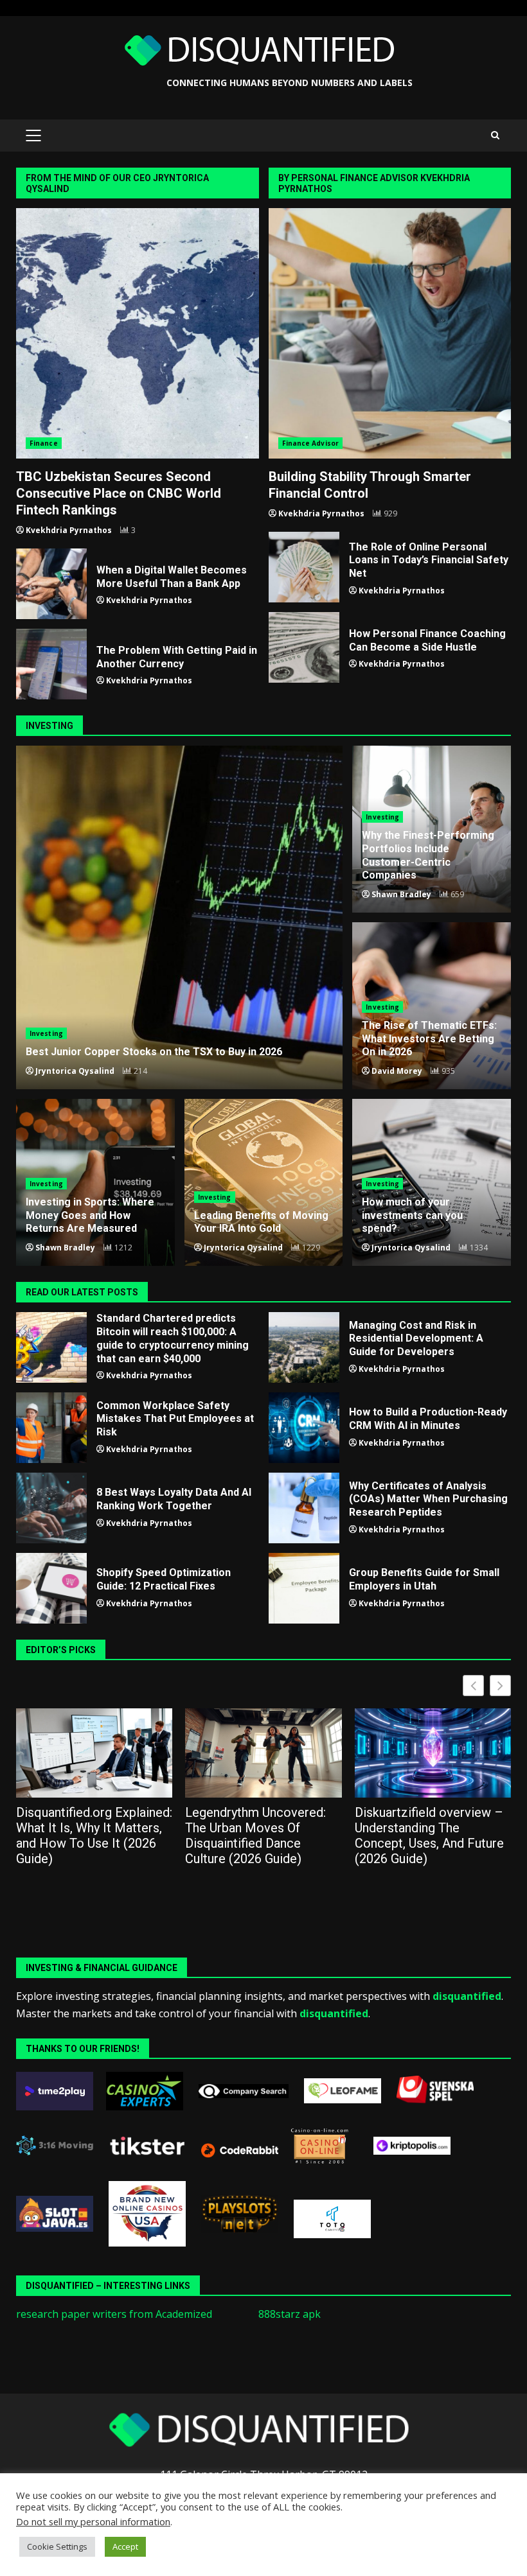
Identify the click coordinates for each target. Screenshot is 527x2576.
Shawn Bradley (401, 894)
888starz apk (290, 2314)
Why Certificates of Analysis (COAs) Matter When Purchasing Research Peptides (304, 1508)
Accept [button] (125, 2546)
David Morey (397, 1071)
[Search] (495, 136)
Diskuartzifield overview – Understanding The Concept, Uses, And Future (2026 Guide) (429, 1836)
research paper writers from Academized (114, 2314)
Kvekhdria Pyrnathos (69, 530)
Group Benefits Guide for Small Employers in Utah (304, 1588)
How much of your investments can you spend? (412, 1215)
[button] (500, 1686)
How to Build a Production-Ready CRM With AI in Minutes (304, 1428)
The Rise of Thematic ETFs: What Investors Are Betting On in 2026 (429, 1039)
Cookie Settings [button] (57, 2546)
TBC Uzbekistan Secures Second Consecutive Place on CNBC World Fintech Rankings (138, 333)
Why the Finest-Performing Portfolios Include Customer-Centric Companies (428, 855)
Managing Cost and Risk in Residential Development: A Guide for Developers (304, 1347)
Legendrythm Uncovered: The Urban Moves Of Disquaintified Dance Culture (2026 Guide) (255, 1836)
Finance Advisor (311, 443)
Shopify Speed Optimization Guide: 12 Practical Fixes (51, 1588)
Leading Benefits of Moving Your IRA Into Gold (261, 1222)
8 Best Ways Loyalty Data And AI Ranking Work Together (51, 1508)
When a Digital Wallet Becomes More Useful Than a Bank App (51, 584)
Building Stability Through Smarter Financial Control (390, 333)
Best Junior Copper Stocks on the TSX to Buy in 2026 (179, 917)
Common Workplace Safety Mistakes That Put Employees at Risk (51, 1428)
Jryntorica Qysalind (75, 1071)
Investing (46, 1033)
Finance (44, 443)
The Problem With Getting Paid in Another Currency (51, 664)
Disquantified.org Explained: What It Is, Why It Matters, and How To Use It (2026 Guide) (94, 1836)
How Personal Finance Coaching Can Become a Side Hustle (304, 647)
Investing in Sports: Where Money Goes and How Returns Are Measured (90, 1215)
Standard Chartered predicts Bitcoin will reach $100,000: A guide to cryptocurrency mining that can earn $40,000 (51, 1347)
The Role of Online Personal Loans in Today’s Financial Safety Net (304, 567)
